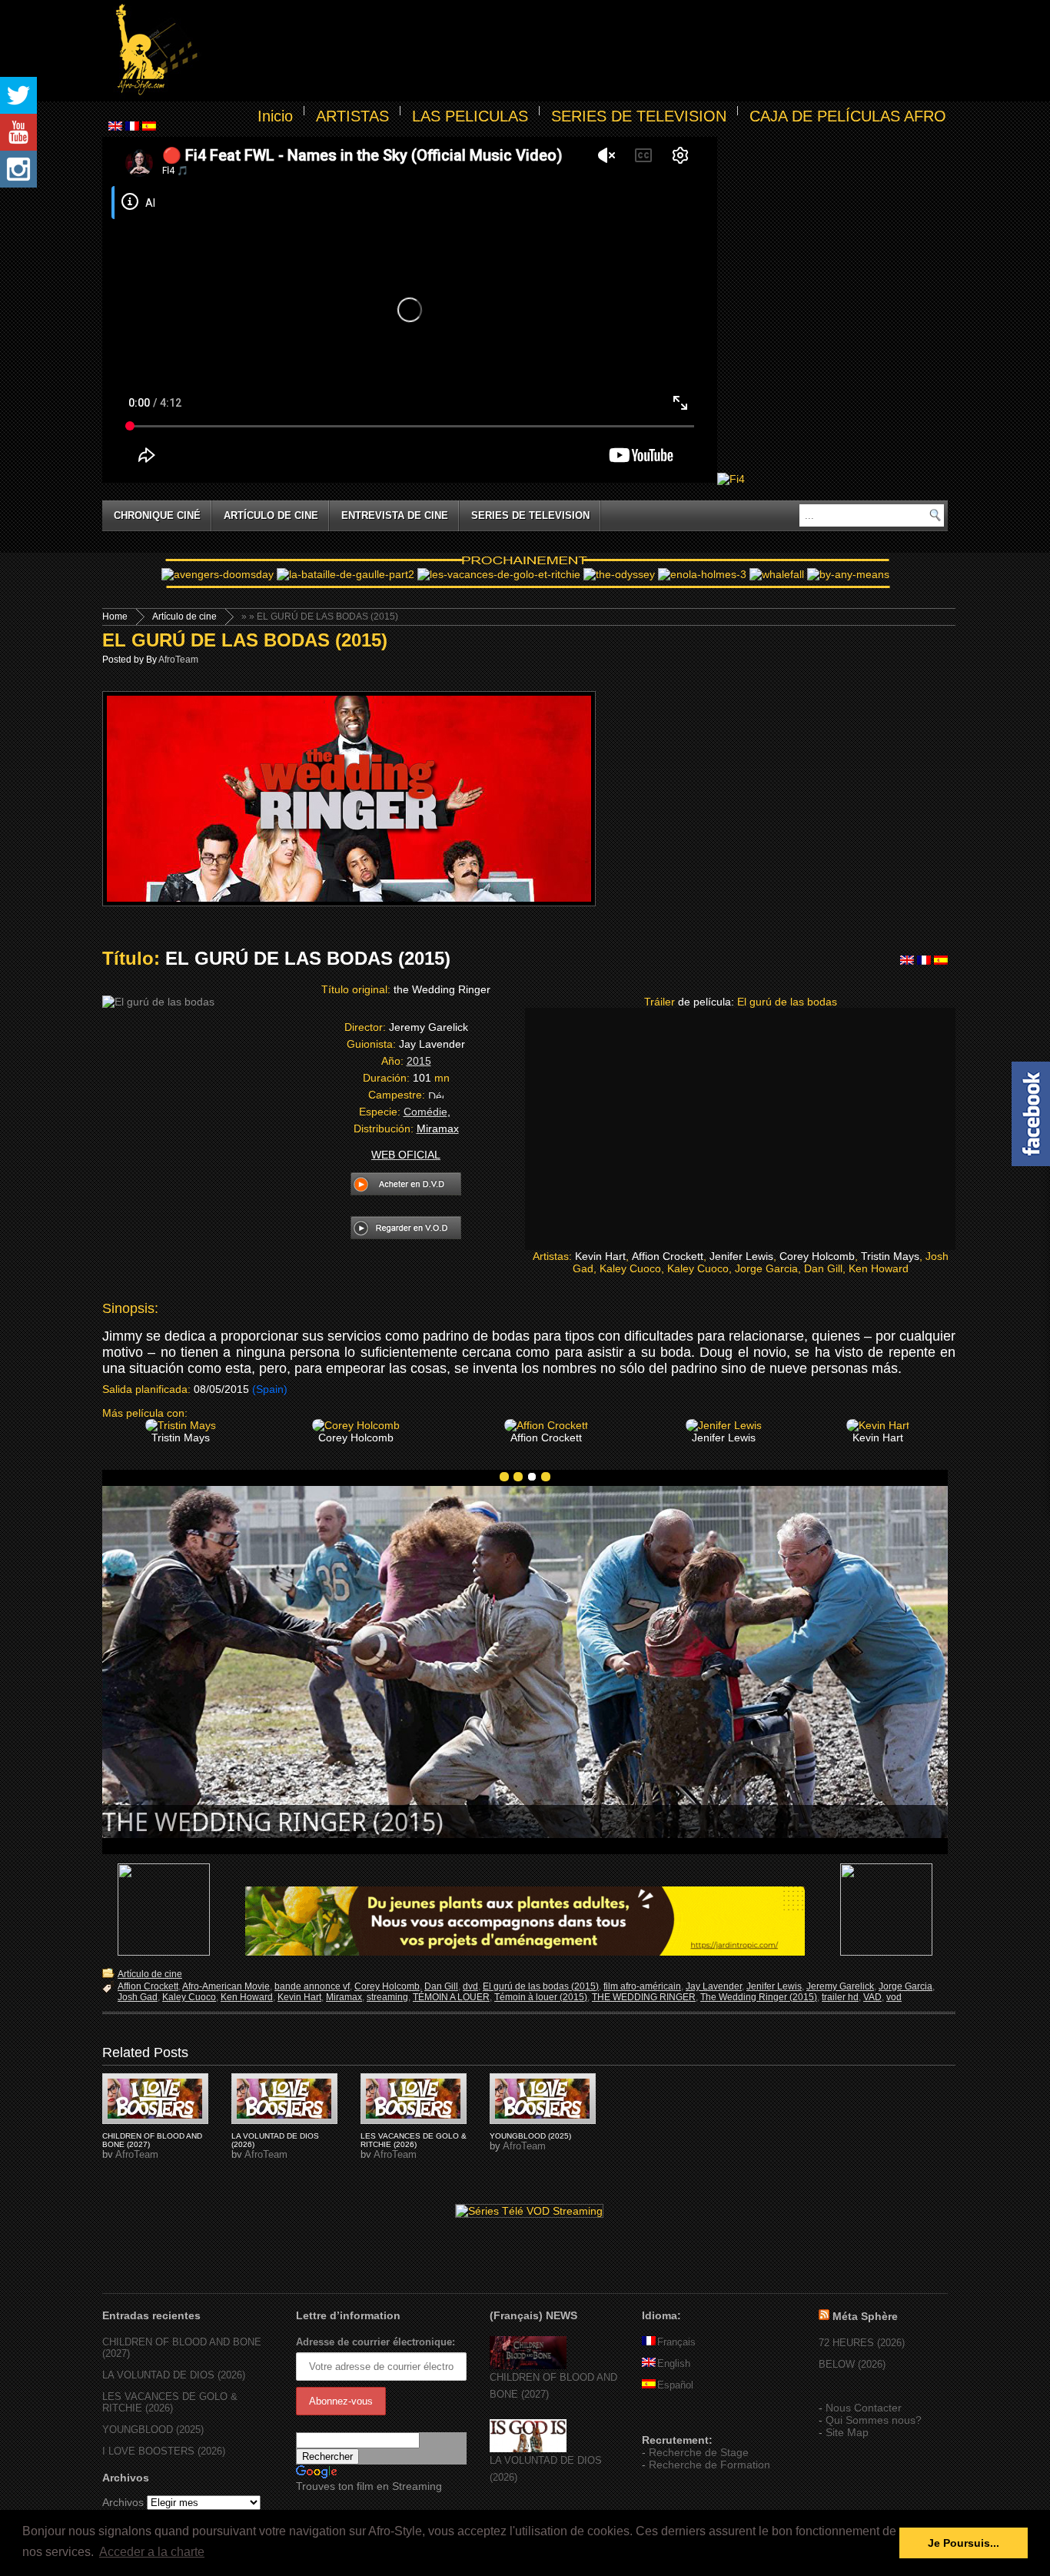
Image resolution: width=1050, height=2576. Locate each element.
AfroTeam (178, 660)
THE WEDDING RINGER (644, 1997)
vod (894, 1997)
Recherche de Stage (699, 2452)
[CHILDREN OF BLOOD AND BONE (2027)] (528, 2366)
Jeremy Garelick (840, 1986)
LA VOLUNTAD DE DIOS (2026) (174, 2375)
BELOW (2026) (852, 2364)
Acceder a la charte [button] (152, 2552)
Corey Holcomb (387, 1986)
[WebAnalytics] (673, 2418)
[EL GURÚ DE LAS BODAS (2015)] (155, 2099)
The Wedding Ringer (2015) (759, 1997)
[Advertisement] (576, 51)
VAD (872, 1997)
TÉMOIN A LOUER (451, 1997)
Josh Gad (138, 1997)
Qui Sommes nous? (874, 2420)
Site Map (847, 2432)
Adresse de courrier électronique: (375, 2342)
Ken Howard (247, 1997)
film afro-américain (642, 1986)
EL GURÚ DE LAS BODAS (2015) (245, 640)
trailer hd (840, 1997)
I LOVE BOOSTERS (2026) (164, 2451)
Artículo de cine (271, 515)
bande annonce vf (312, 1986)
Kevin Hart (299, 1997)
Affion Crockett (148, 1986)
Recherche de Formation (709, 2465)
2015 (419, 1061)
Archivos (123, 2502)
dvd (470, 1986)
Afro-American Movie (226, 1986)
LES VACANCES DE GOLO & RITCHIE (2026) (414, 2140)
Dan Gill (441, 1986)
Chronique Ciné (157, 515)
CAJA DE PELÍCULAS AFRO (848, 116)
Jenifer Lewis (774, 1986)
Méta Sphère (865, 2316)
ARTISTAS (352, 116)
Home (115, 617)
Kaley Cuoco (189, 1997)
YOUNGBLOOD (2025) (530, 2136)
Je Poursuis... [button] (964, 2543)
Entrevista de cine (395, 515)
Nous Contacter (864, 2408)
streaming (387, 1997)
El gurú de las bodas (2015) (541, 1986)
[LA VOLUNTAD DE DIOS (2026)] (528, 2449)
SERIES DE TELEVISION (639, 116)
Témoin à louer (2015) (541, 1997)
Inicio (275, 116)
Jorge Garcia (905, 1986)
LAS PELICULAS (470, 116)
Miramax (344, 1997)
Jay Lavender (714, 1986)
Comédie (425, 1112)
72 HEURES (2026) (862, 2343)
